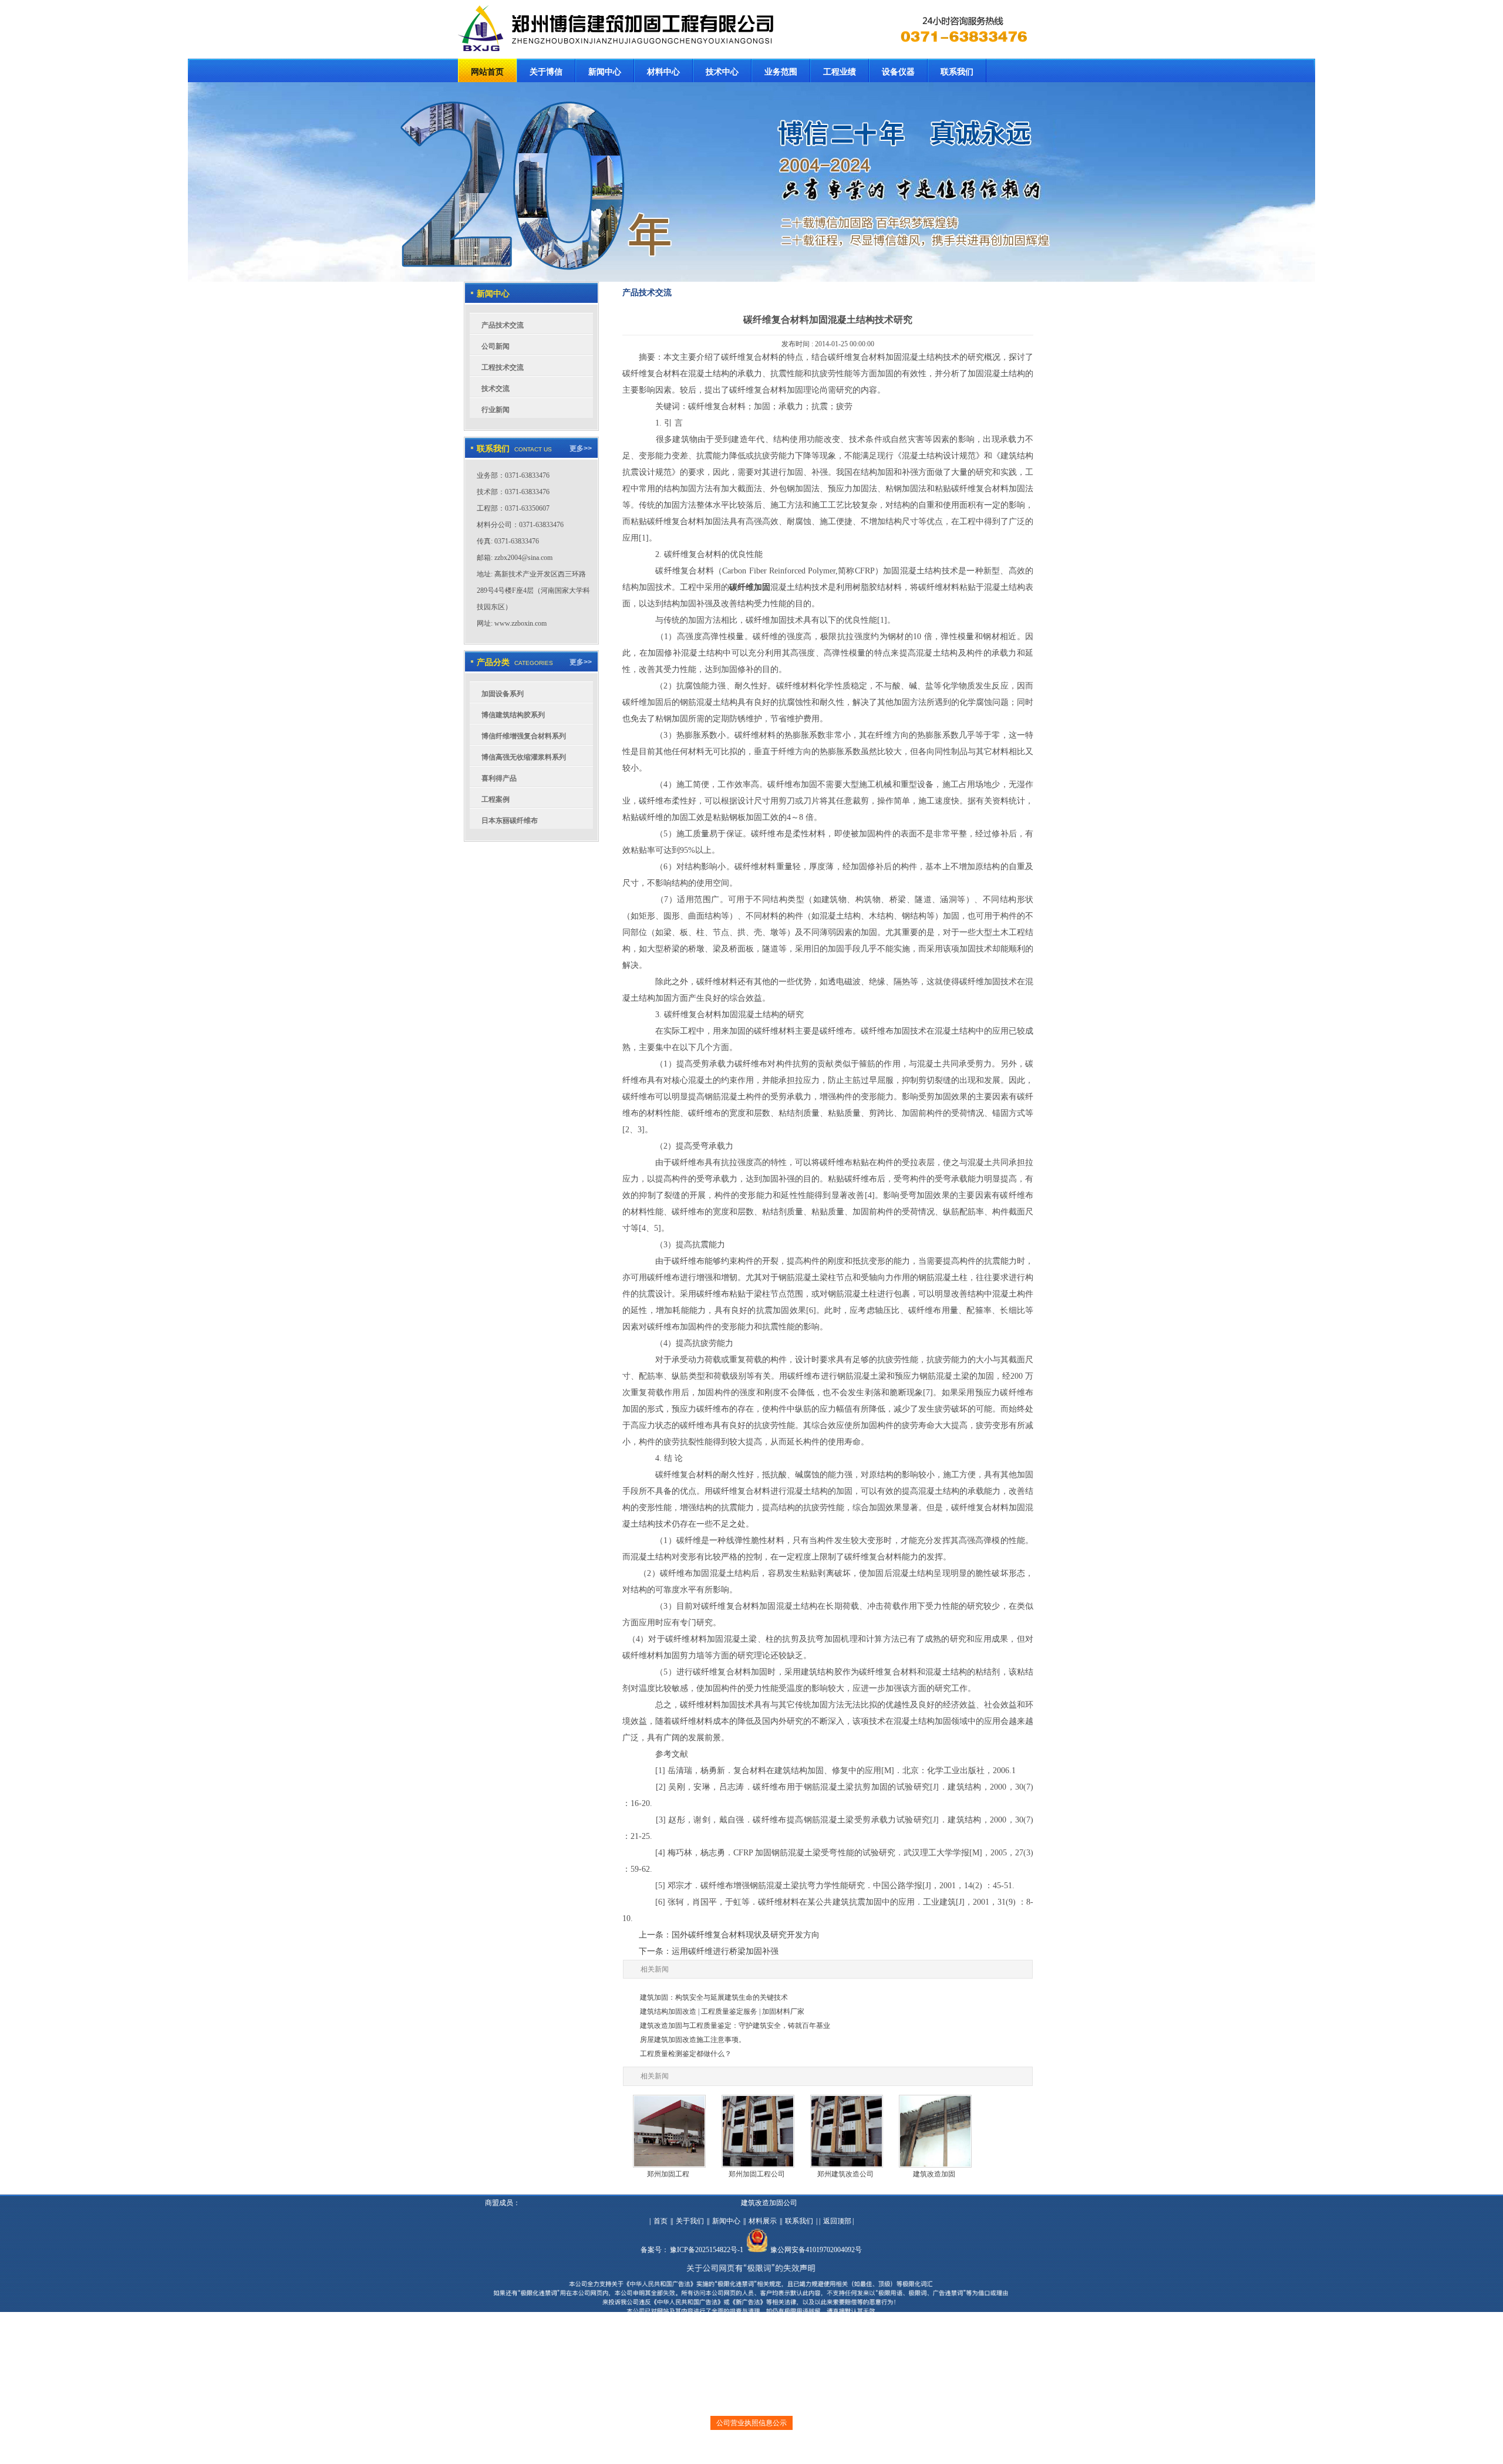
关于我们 (690, 2221)
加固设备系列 (503, 694)
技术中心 (722, 72)
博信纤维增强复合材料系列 (524, 736)
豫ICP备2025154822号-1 (707, 2250)
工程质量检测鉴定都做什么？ (686, 2054)
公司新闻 (496, 346)
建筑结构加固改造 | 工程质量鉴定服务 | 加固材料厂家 (722, 2011)
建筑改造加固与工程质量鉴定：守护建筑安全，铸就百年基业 (735, 2026)
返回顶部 (837, 2221)
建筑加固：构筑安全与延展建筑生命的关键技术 (714, 1997)
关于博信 (546, 72)
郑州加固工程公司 (757, 2174)
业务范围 (781, 72)
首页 (660, 2221)
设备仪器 (898, 72)
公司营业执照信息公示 (751, 2423)
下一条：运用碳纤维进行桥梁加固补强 (709, 1951)
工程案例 (496, 799)
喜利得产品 (499, 778)
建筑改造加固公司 (769, 2203)
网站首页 (487, 72)
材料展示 (763, 2221)
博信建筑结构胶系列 (513, 715)
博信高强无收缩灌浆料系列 (524, 757)
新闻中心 (605, 72)
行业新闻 (496, 410)
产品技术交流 (503, 325)
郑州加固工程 (668, 2174)
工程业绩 (840, 72)
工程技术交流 (503, 367)
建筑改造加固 (934, 2174)
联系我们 (957, 72)
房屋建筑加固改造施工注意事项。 (693, 2040)
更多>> (581, 448)
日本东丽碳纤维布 (510, 821)
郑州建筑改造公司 (845, 2174)
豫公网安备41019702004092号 (816, 2250)
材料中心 (663, 72)
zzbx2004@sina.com (523, 558)
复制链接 (743, 2450)
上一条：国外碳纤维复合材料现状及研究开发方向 (729, 1935)
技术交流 (496, 389)
